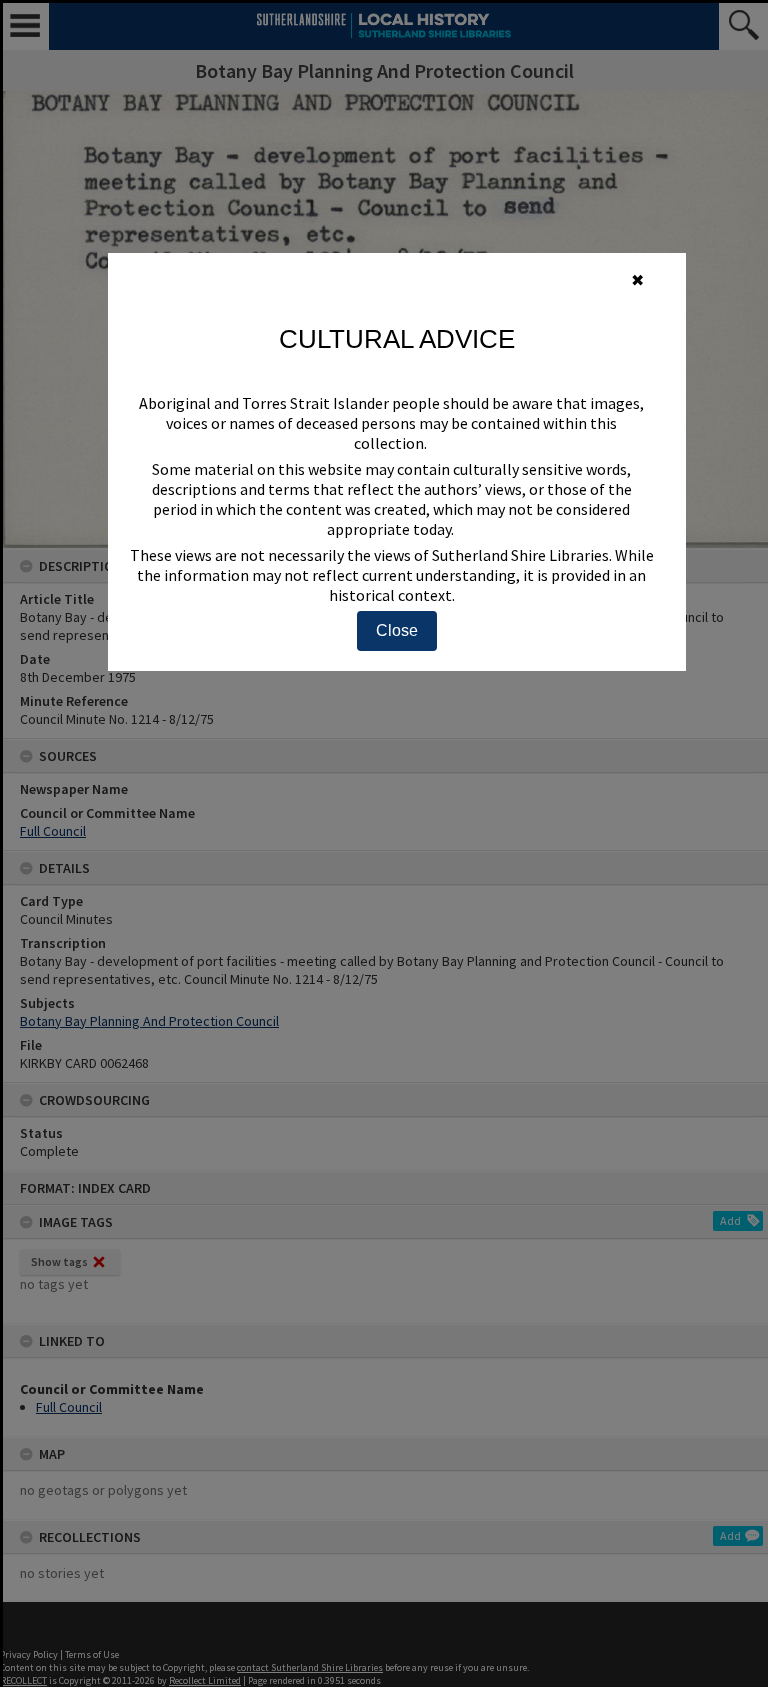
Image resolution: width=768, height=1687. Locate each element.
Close (397, 630)
